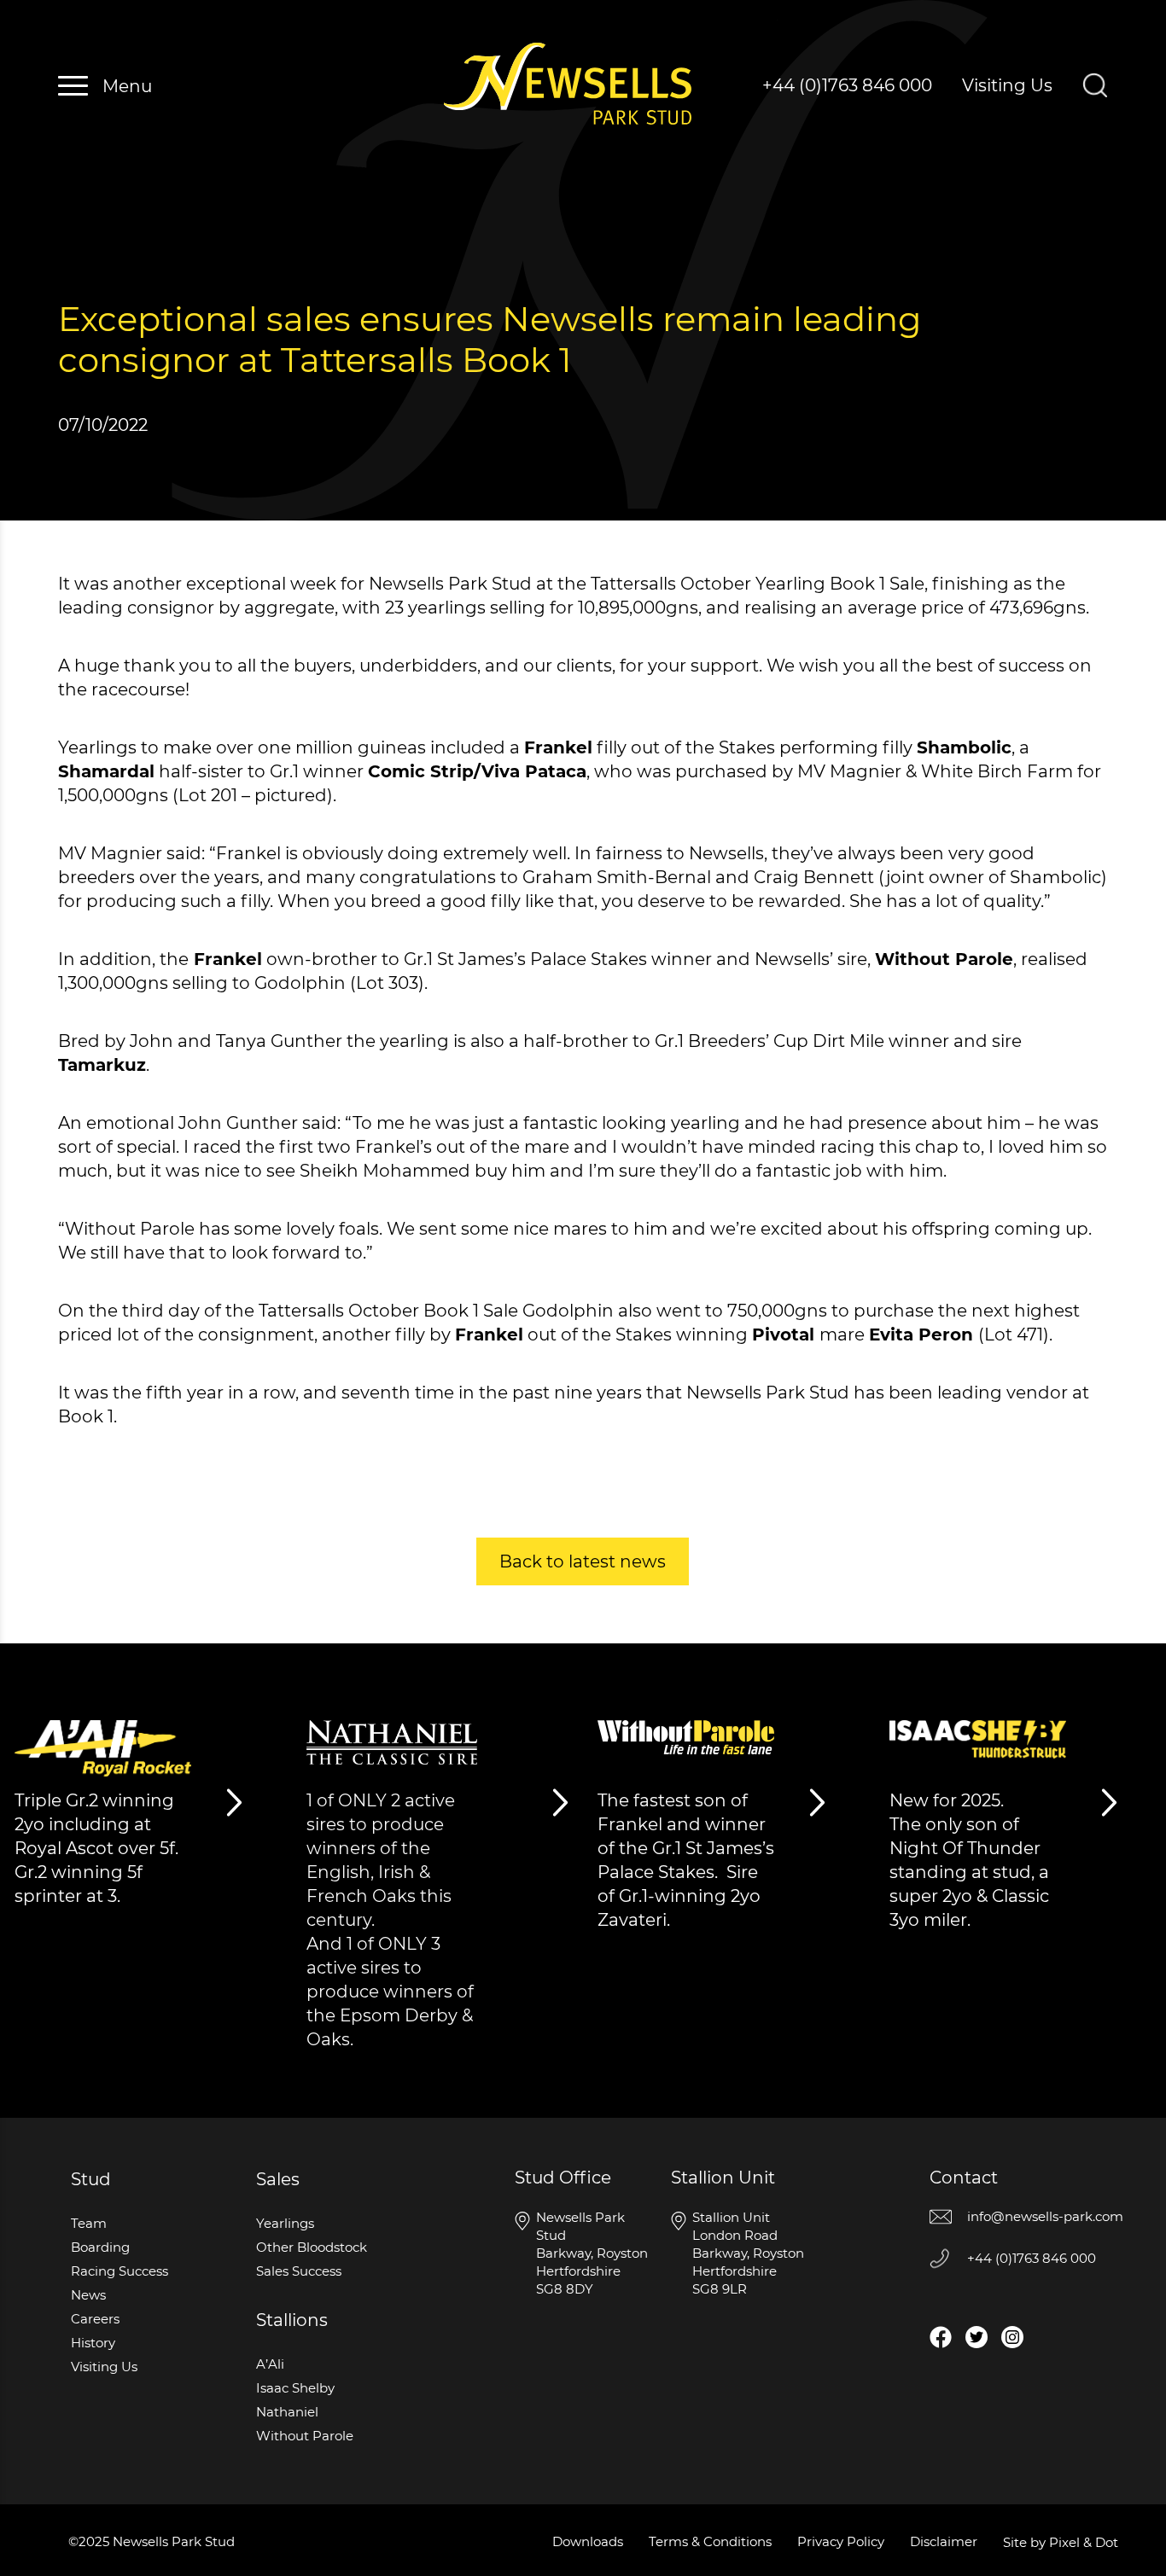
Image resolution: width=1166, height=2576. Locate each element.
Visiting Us (1007, 85)
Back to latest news (583, 1561)
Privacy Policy (841, 2541)
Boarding (100, 2247)
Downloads (588, 2541)
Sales (278, 2179)
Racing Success (120, 2271)
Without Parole (305, 2436)
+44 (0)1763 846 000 (847, 85)
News (88, 2295)
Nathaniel (287, 2412)
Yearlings (285, 2223)
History (93, 2343)
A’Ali (270, 2364)
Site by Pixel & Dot (1061, 2542)
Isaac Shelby (295, 2388)
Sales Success (299, 2271)
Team (89, 2223)
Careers (95, 2319)
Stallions (292, 2320)
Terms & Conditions (710, 2541)
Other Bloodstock (312, 2247)
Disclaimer (944, 2541)
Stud (91, 2179)
